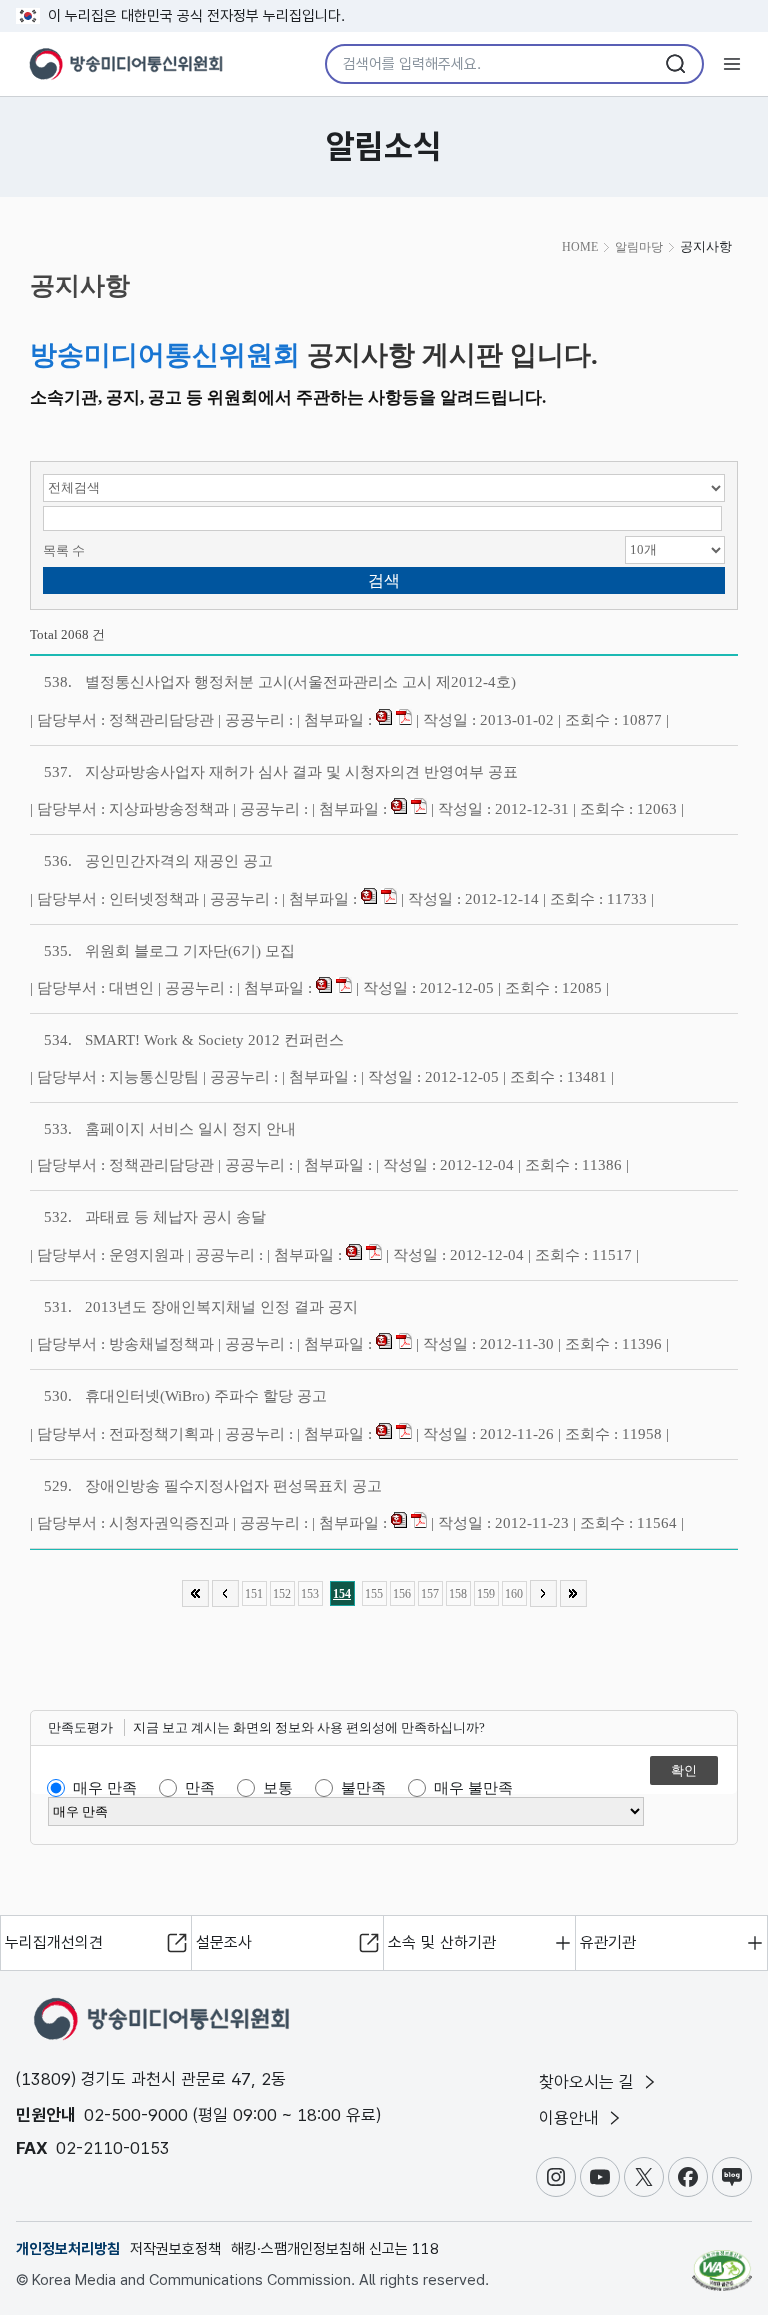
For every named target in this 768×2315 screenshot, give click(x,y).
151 (254, 1594)
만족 (200, 1788)
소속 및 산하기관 (442, 1942)
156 (402, 1594)
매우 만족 (105, 1788)
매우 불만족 (473, 1788)
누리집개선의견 (54, 1942)
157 (430, 1594)
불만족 (363, 1788)
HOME (580, 247)
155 (374, 1594)
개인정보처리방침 (68, 2249)
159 (486, 1594)
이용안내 (571, 2118)
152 (282, 1594)
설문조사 (224, 1942)
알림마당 (639, 247)
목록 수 (64, 550)
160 (514, 1594)
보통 (278, 1788)
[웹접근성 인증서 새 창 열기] (722, 2262)
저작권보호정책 (175, 2249)
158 (458, 1594)
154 (342, 1594)
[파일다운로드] (384, 720)
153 (310, 1594)
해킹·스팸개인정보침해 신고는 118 (335, 2249)
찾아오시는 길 (589, 2082)
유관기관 (608, 1942)
